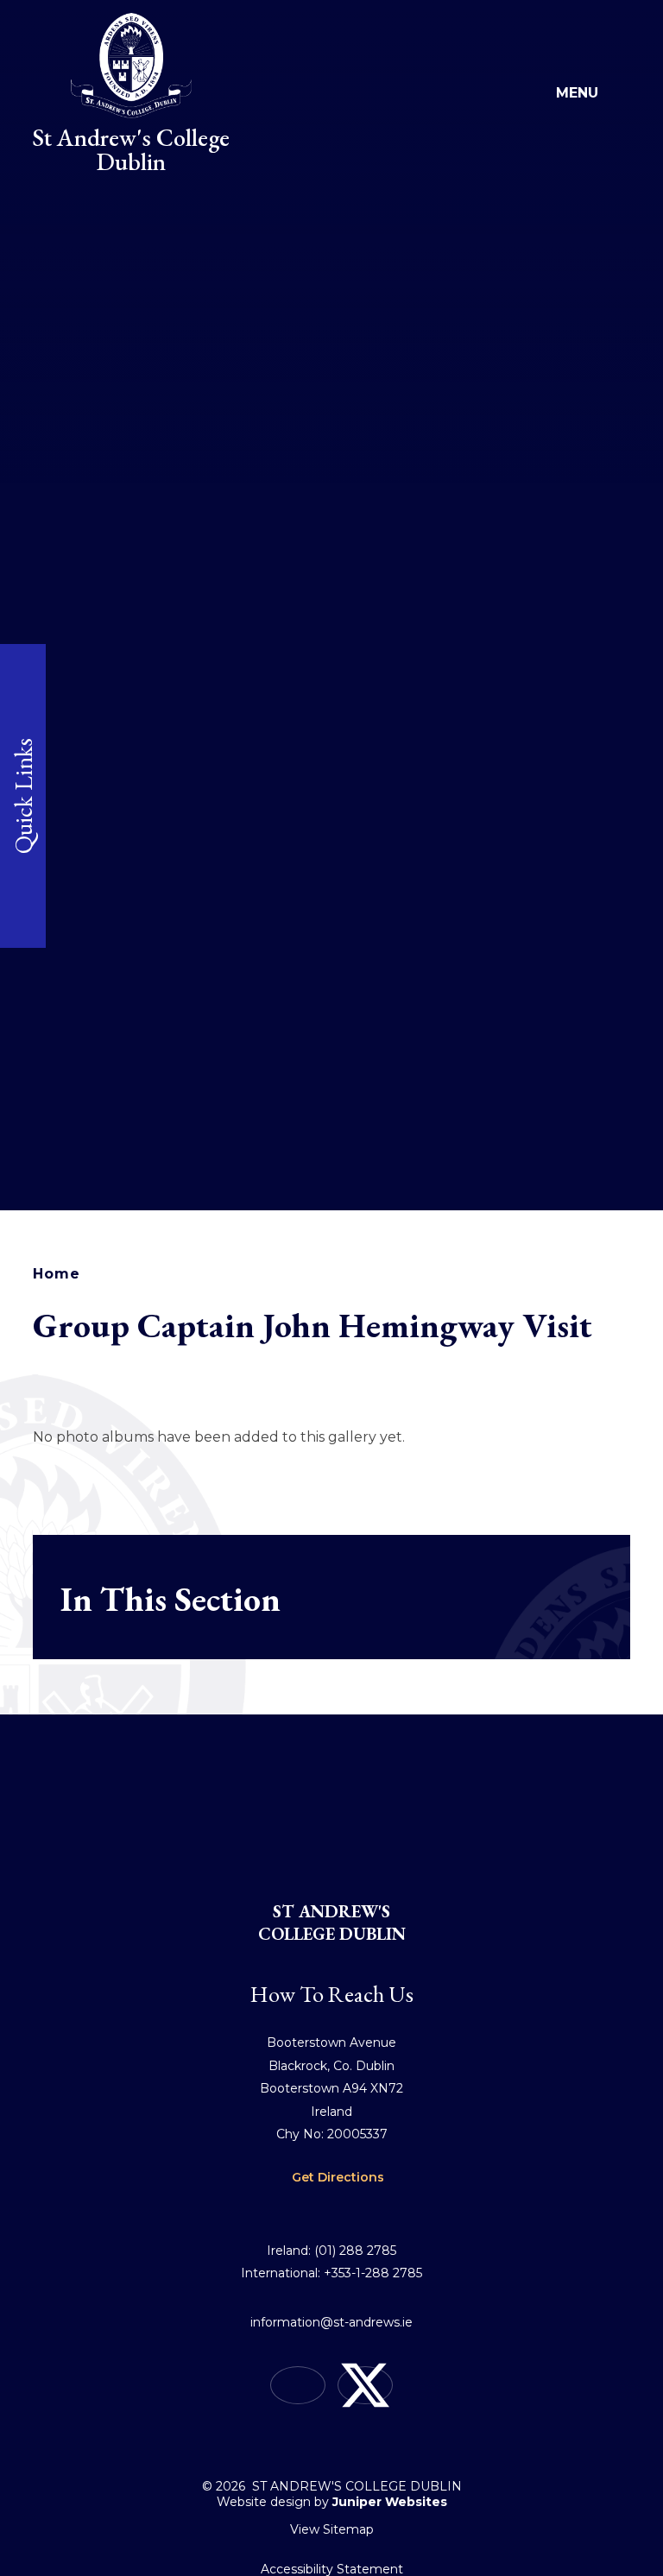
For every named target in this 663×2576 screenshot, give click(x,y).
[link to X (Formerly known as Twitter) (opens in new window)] (365, 2385)
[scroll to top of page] (331, 2443)
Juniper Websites (390, 2502)
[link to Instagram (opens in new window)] (298, 2385)
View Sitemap (332, 2529)
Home (56, 1274)
